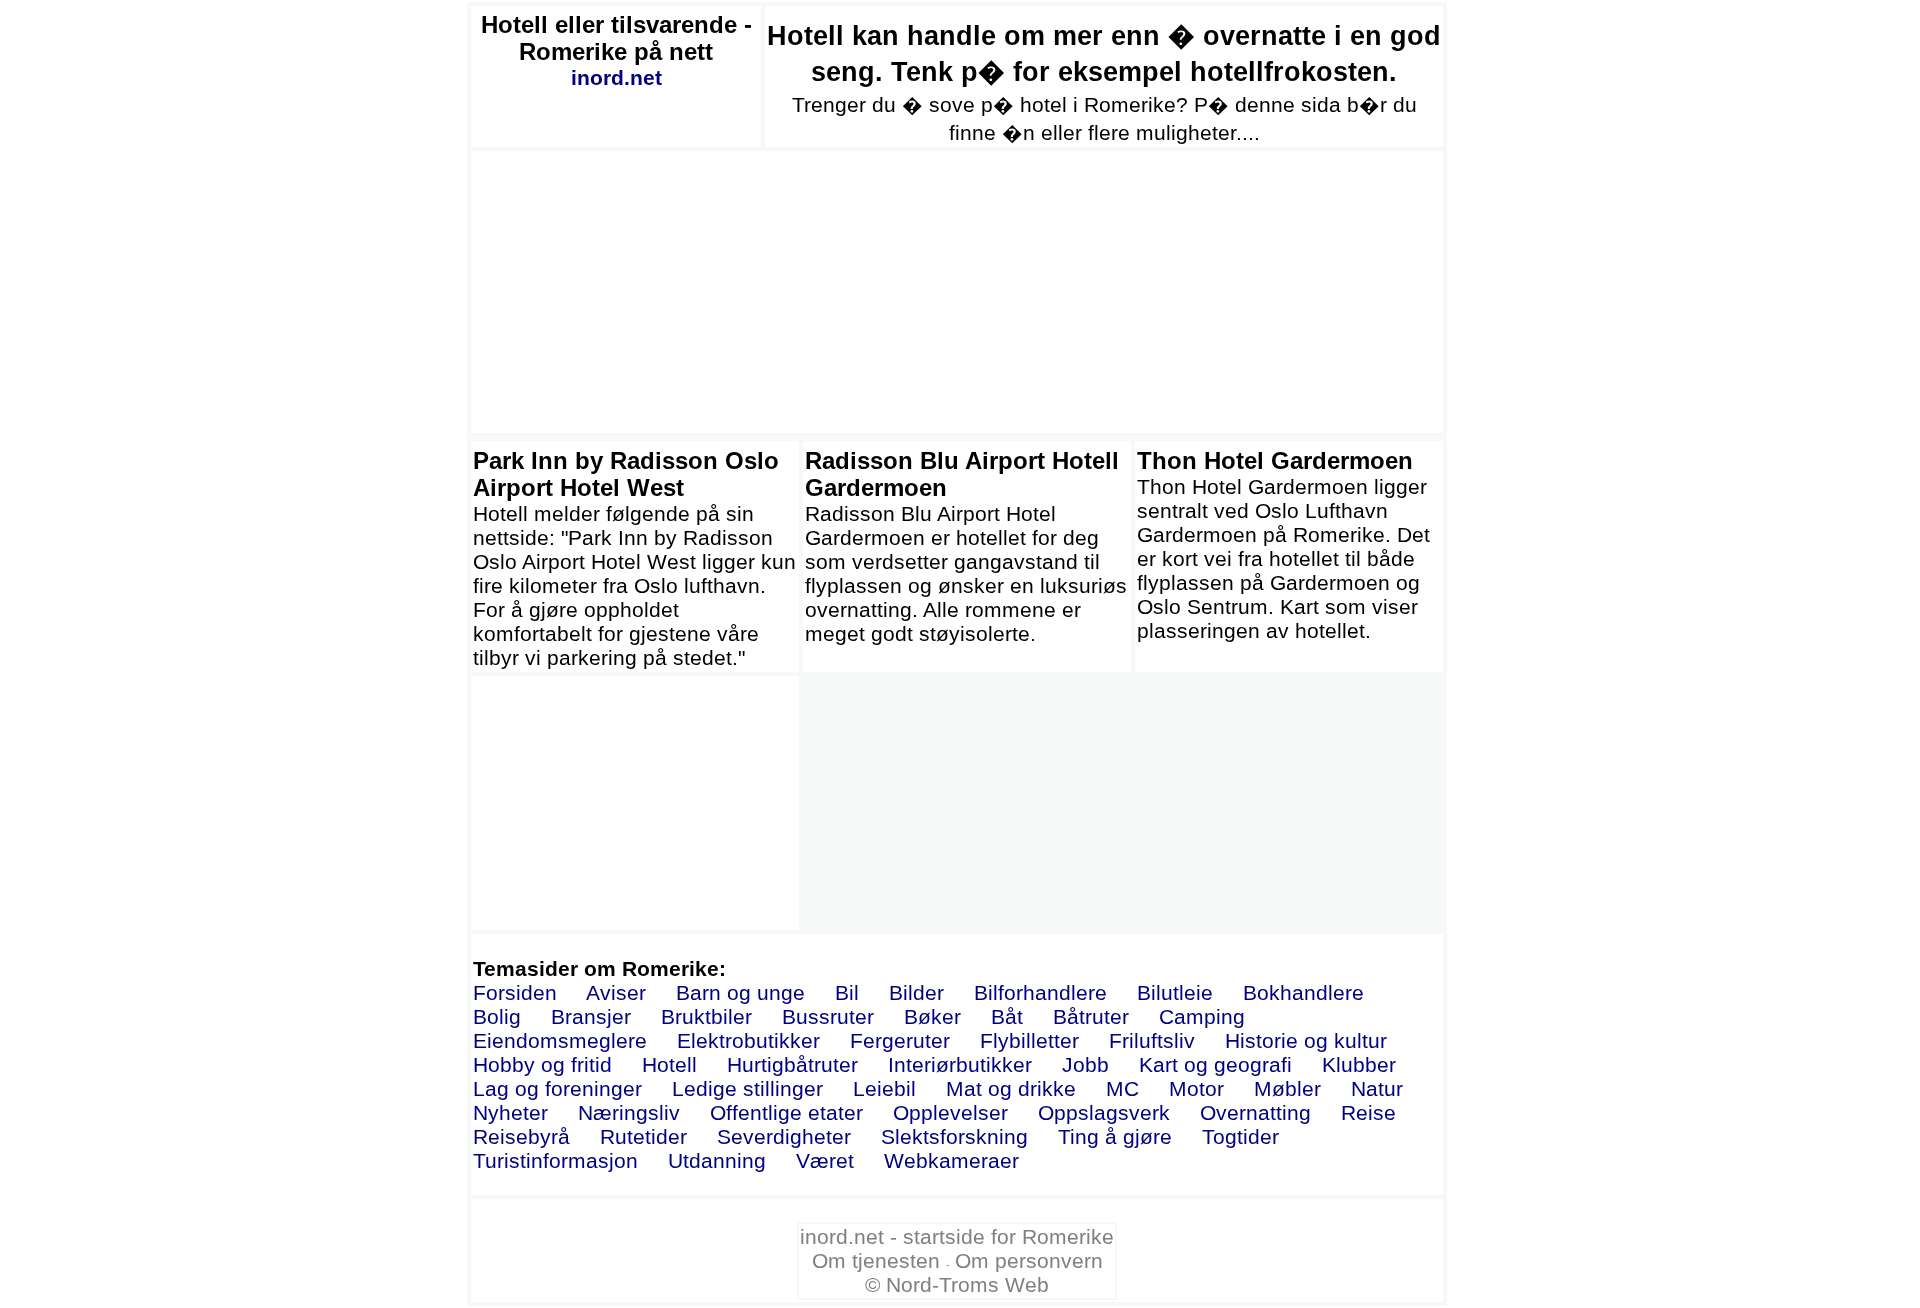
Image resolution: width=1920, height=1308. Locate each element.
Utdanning (717, 1160)
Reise (1368, 1112)
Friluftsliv (1152, 1040)
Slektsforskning (954, 1136)
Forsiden (515, 992)
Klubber (1359, 1064)
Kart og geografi (1215, 1064)
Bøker (932, 1016)
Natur (1377, 1088)
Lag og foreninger (557, 1088)
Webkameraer (951, 1160)
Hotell (669, 1064)
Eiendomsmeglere (560, 1040)
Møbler (1287, 1088)
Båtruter (1091, 1016)
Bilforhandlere (1040, 992)
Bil (847, 992)
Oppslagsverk (1104, 1112)
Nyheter (510, 1112)
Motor (1196, 1088)
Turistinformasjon (555, 1160)
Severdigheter (784, 1136)
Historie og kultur (1306, 1040)
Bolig (497, 1016)
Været (825, 1160)
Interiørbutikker (960, 1064)
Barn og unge (740, 992)
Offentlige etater (786, 1112)
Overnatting (1255, 1112)
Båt (1007, 1016)
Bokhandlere (1303, 992)
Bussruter (828, 1016)
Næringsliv (629, 1112)
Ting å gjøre (1115, 1136)
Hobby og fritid (542, 1064)
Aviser (616, 992)
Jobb (1085, 1064)
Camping (1202, 1016)
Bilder (916, 992)
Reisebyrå (521, 1136)
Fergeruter (900, 1040)
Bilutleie (1175, 992)
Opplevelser (950, 1112)
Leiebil (884, 1088)
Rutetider (643, 1136)
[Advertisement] (957, 292)
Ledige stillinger (747, 1088)
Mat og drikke (1011, 1088)
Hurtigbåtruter (792, 1064)
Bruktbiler (706, 1016)
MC (1122, 1088)
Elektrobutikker (748, 1040)
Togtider (1240, 1136)
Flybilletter (1029, 1040)
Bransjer (591, 1016)
